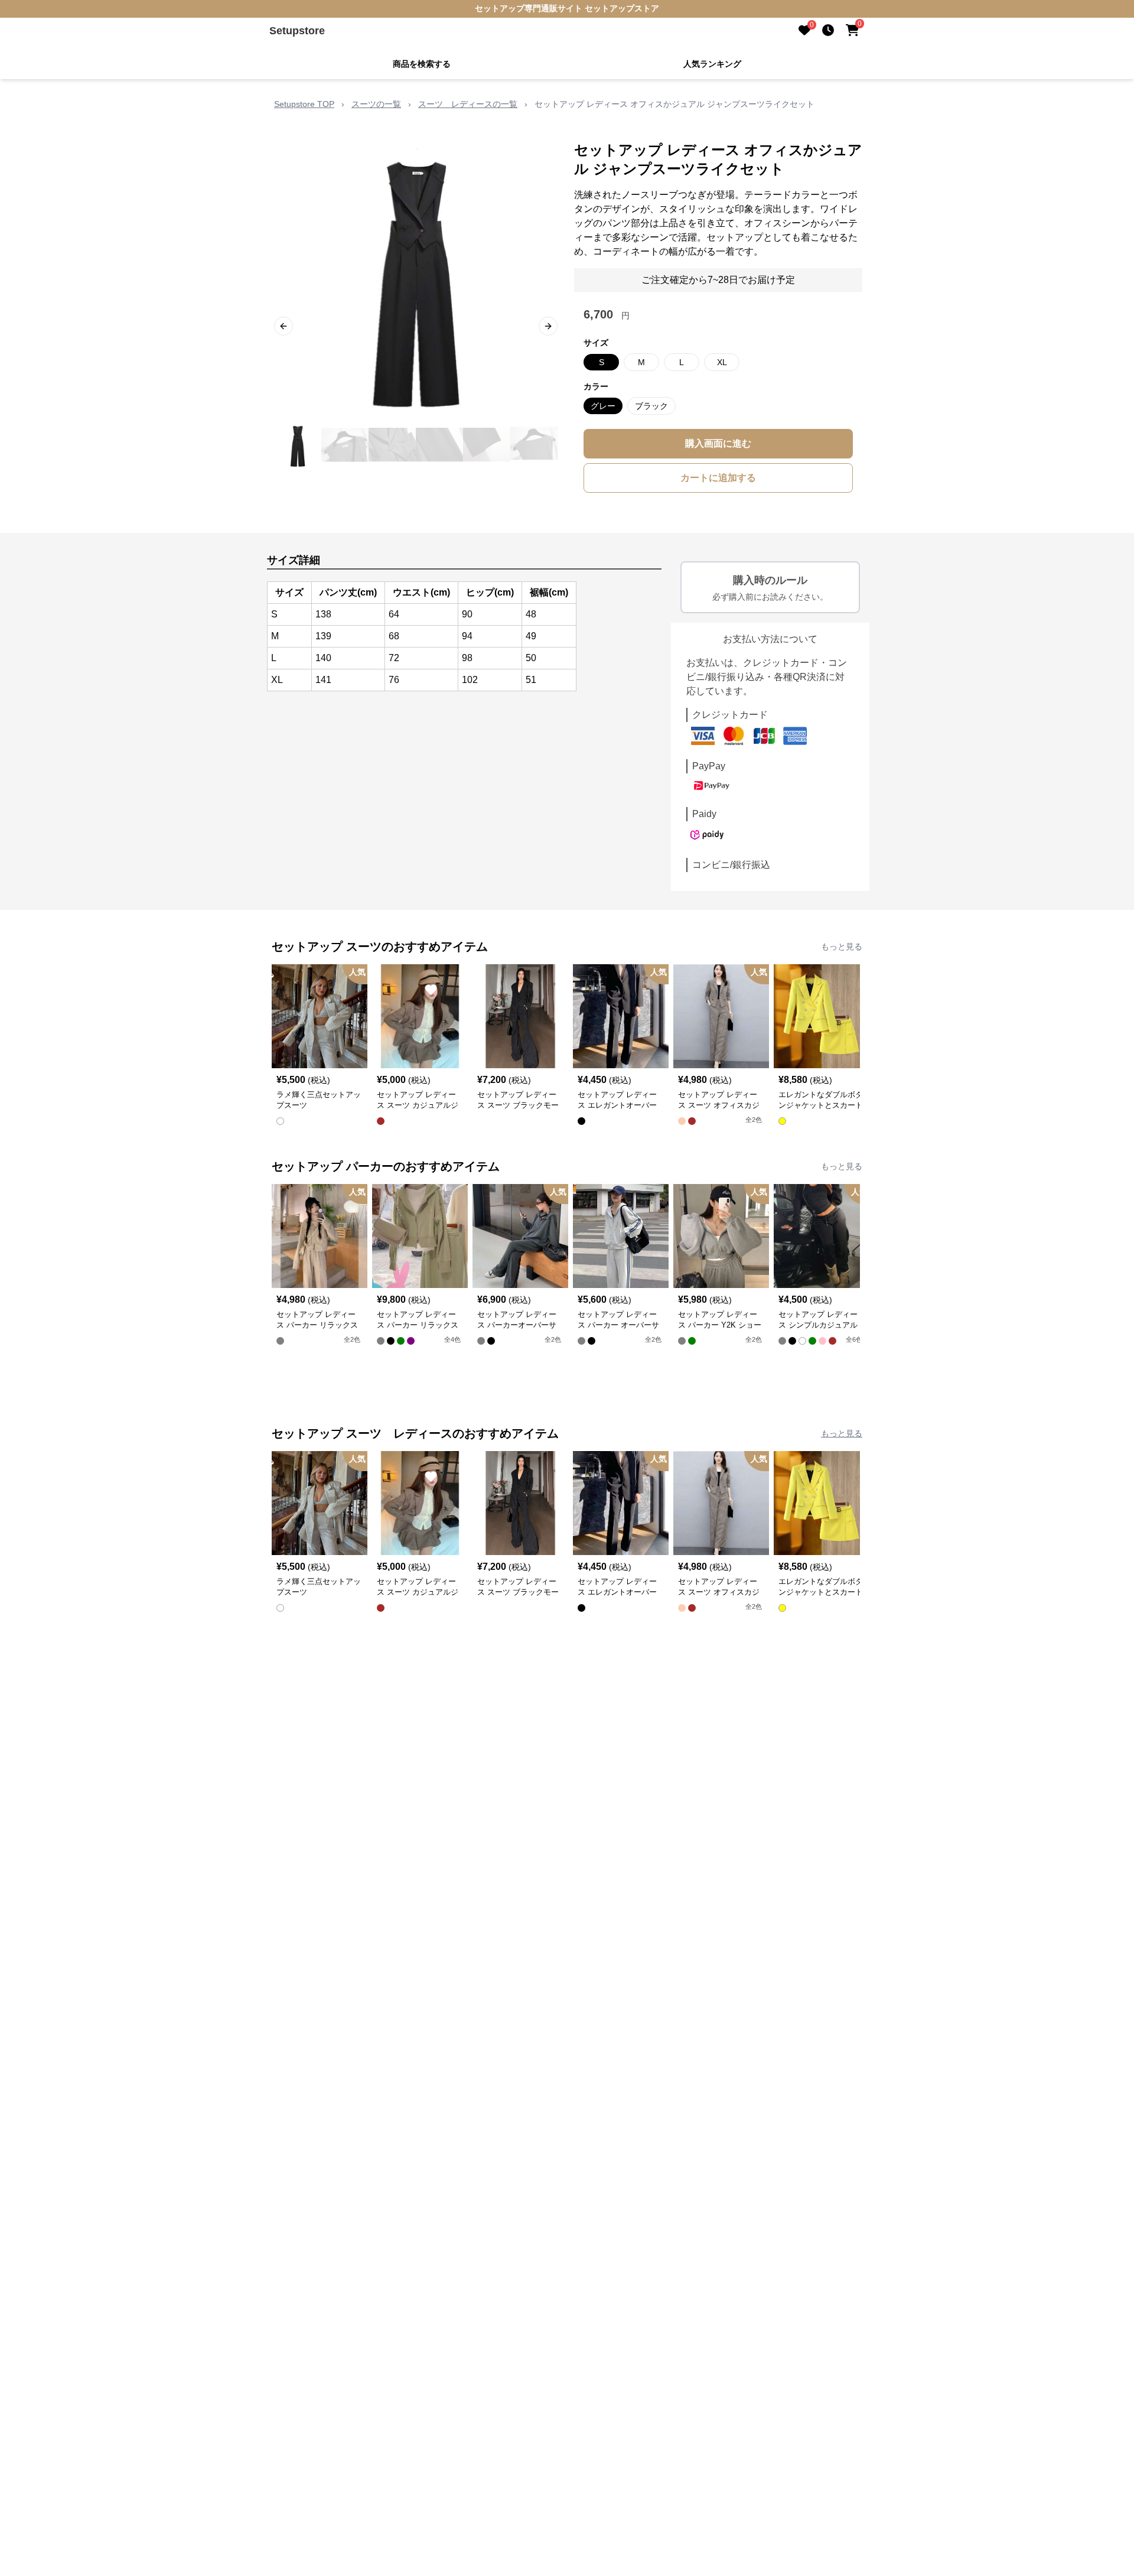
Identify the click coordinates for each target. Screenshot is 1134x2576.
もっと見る (842, 947)
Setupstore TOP (304, 104)
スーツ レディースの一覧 (468, 104)
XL (722, 362)
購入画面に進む (718, 443)
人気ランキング (712, 64)
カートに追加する (718, 478)
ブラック (651, 406)
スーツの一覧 (376, 104)
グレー (603, 406)
